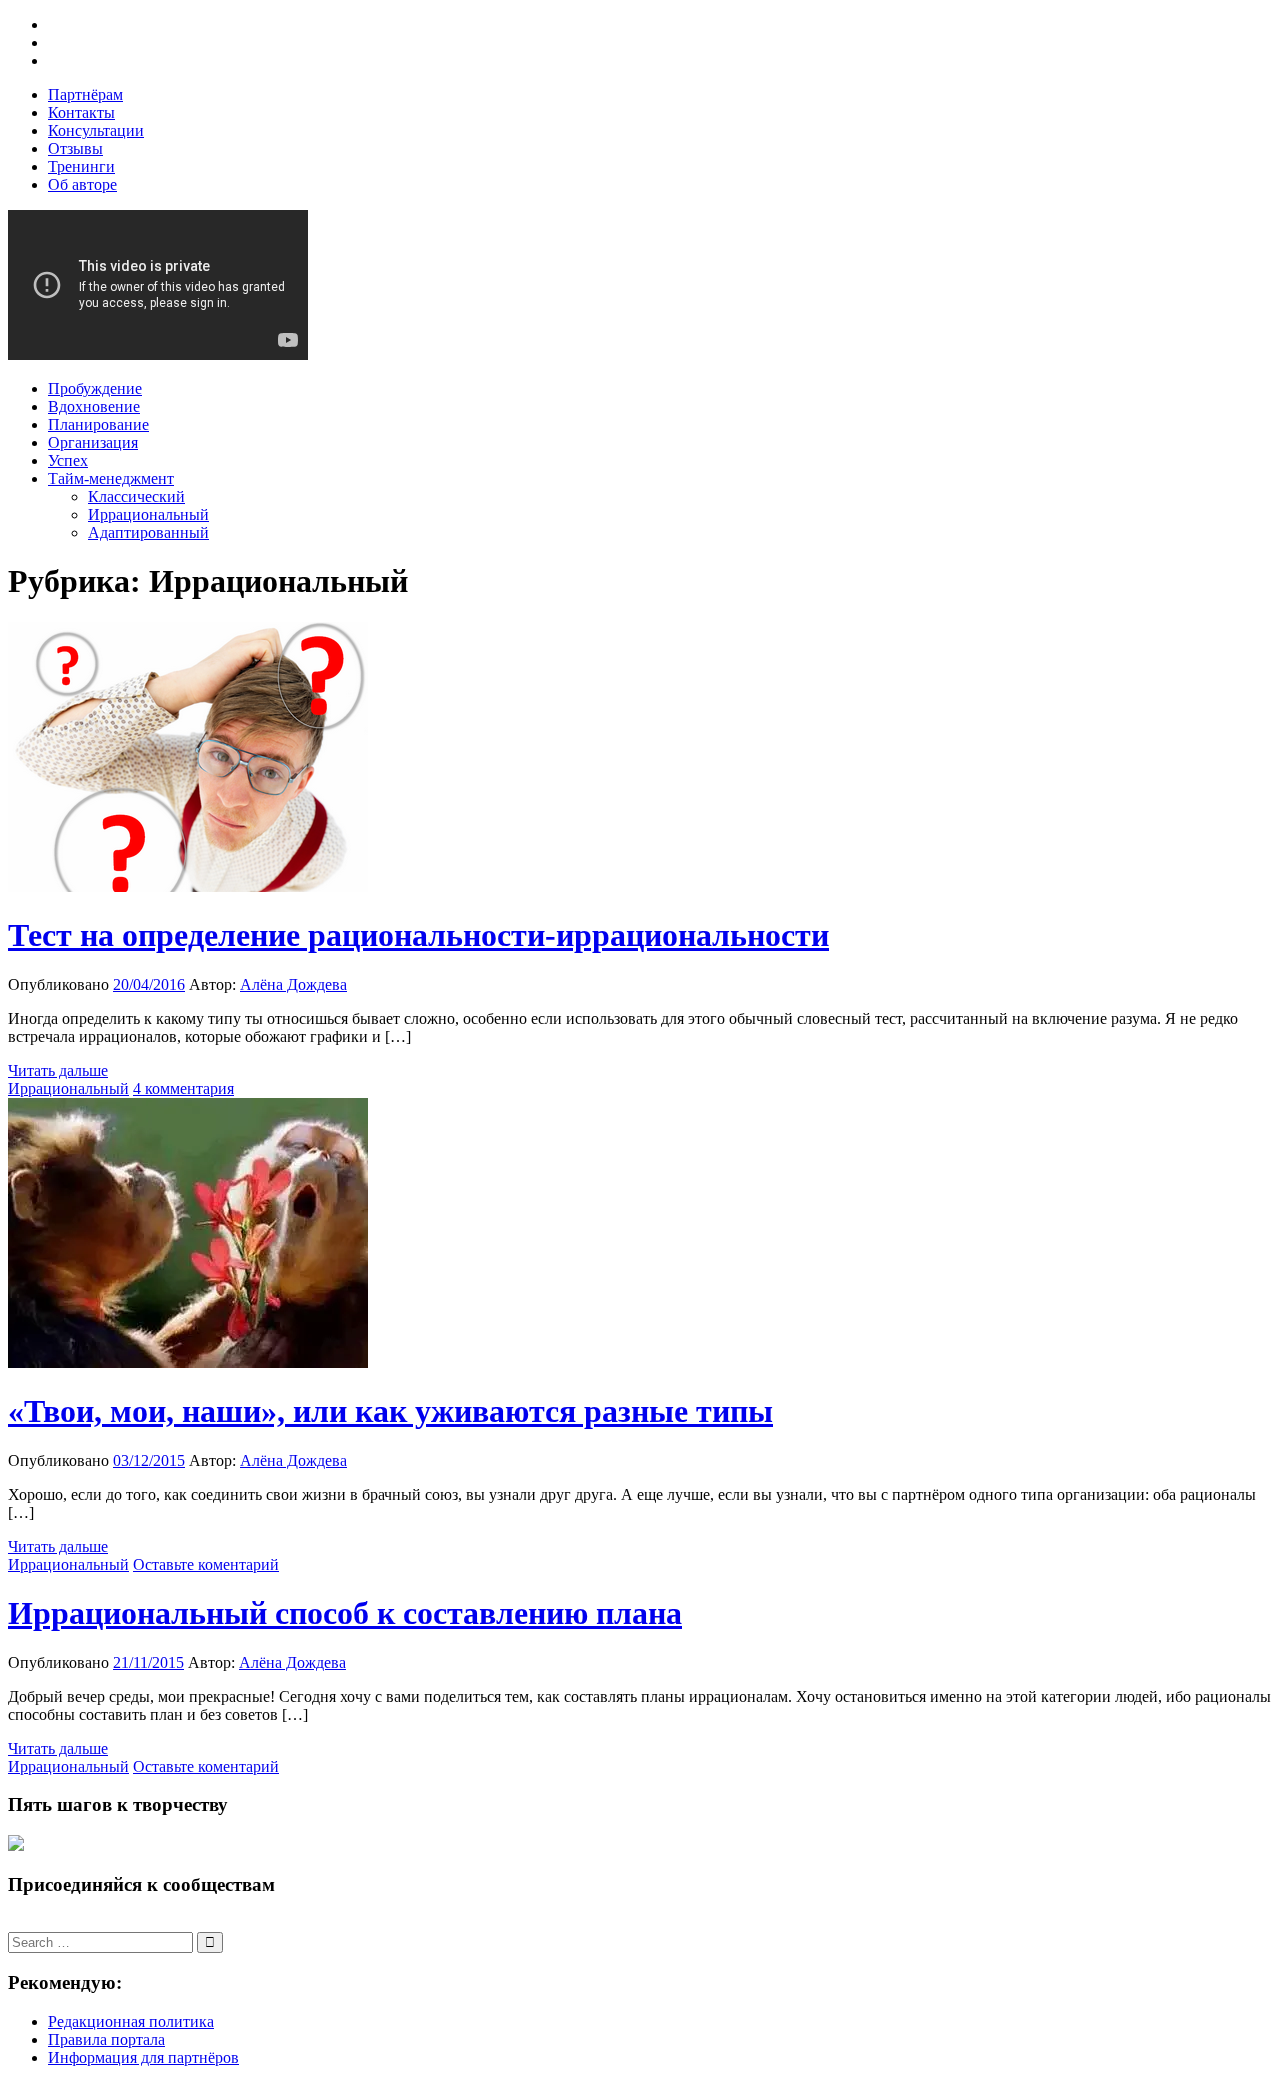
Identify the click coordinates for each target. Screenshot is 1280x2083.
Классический (136, 496)
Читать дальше (58, 1070)
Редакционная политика (131, 2021)
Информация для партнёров (143, 2057)
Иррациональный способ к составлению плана (345, 1613)
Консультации (96, 130)
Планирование (98, 424)
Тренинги (81, 166)
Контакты (81, 112)
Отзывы (75, 148)
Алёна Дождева (293, 984)
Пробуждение (95, 388)
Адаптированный (148, 532)
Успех (68, 460)
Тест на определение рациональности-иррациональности (418, 935)
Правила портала (106, 2039)
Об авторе (82, 184)
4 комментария (183, 1088)
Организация (93, 442)
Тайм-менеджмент (111, 478)
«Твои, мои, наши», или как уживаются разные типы (390, 1411)
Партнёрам (85, 94)
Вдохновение (94, 406)
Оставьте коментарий (206, 1564)
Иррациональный (148, 514)
